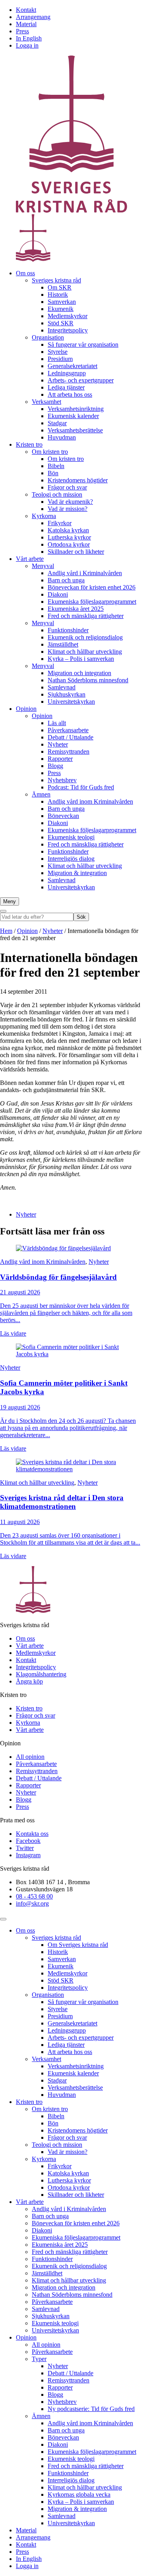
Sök (81, 917)
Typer (39, 2359)
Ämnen (41, 794)
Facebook (28, 1841)
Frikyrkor (60, 523)
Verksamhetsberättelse (75, 430)
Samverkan (62, 302)
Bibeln (56, 466)
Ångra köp (29, 1681)
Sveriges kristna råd (56, 280)
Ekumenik (61, 309)
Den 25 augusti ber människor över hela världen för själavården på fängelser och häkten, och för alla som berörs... (66, 1313)
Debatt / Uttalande (71, 737)
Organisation (48, 337)
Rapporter (60, 759)
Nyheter (58, 744)
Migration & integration (77, 873)
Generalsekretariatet (72, 366)
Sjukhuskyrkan (67, 694)
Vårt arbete (30, 559)
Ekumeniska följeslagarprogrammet (92, 602)
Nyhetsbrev (62, 780)
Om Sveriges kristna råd (78, 1945)
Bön (53, 473)
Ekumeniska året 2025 (76, 609)
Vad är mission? (68, 509)
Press (22, 31)
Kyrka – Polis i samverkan (81, 659)
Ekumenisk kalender (73, 416)
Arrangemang (33, 17)
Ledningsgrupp (67, 373)
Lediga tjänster (66, 387)
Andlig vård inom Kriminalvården (90, 801)
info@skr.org (32, 1903)
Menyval (43, 566)
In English (29, 38)
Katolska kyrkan (68, 530)
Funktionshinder (68, 630)
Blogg (55, 766)
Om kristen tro (50, 452)
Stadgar (57, 423)
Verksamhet (46, 402)
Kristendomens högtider (78, 480)
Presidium (60, 359)
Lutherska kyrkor (69, 537)
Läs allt (57, 723)
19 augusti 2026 (20, 1407)
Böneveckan (63, 816)
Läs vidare (13, 1333)
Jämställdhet (63, 644)
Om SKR (60, 287)
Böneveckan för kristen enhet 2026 (92, 587)
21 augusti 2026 (20, 1292)
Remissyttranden (69, 751)
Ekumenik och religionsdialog (85, 637)
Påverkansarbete (68, 730)
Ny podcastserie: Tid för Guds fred (91, 2409)
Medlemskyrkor (68, 316)
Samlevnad (62, 687)
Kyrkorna (44, 516)
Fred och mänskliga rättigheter (86, 616)
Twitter (25, 1848)
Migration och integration (79, 673)
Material (26, 24)
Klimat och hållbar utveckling (85, 652)
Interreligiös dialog (71, 859)
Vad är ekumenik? (70, 502)
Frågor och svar (67, 487)
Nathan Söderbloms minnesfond (88, 680)
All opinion (30, 1757)
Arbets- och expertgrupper (81, 380)
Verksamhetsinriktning (76, 409)
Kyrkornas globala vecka (79, 2494)
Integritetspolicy (68, 330)
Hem (6, 931)
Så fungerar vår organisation (83, 345)
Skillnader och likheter (76, 552)
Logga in (27, 45)
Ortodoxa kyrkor (69, 544)
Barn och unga (66, 580)
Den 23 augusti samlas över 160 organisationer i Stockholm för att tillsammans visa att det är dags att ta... (70, 1539)
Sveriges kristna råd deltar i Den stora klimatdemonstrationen (62, 1502)
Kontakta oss (32, 1834)
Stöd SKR (61, 323)
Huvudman (62, 437)
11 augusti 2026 (20, 1522)
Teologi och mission (57, 494)
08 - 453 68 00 (34, 1896)
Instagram (28, 1855)
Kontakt (26, 10)
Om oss (25, 273)
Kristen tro (29, 444)
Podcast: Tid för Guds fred (81, 787)
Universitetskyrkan (71, 702)
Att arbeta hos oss (70, 394)
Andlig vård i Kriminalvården (85, 573)
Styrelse (58, 352)
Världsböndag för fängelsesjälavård (58, 1277)
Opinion (26, 709)
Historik (58, 295)
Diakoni (58, 594)
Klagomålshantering (41, 1674)
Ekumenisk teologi (71, 837)
